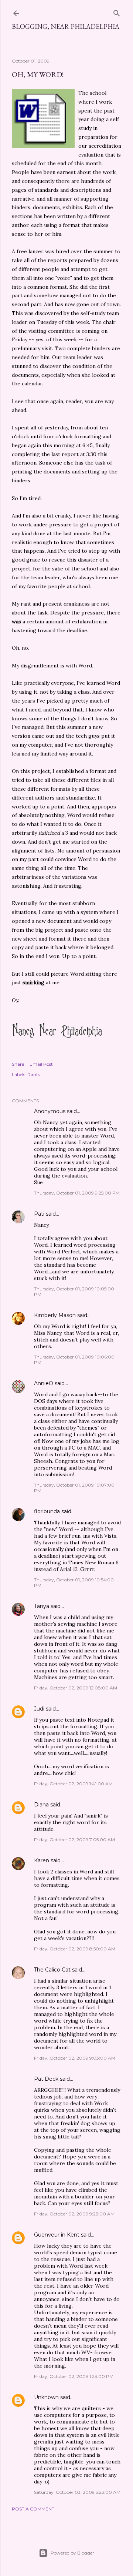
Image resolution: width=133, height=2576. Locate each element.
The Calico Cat (52, 1970)
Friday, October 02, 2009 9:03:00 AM (75, 2058)
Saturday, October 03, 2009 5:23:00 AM (77, 2492)
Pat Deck (46, 2079)
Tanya (42, 1606)
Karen (42, 1860)
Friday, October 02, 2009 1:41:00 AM (73, 1784)
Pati (39, 1214)
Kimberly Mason (55, 1315)
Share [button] (18, 1064)
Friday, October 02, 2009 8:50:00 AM (75, 1949)
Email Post (41, 1064)
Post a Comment (33, 2509)
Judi (39, 1709)
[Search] (117, 12)
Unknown (46, 2397)
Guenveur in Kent (57, 2235)
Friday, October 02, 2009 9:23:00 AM (74, 2214)
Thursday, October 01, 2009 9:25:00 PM (77, 1193)
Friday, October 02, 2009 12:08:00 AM (76, 1688)
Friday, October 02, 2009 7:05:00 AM (74, 1840)
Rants (34, 1074)
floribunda (47, 1511)
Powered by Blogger (72, 2553)
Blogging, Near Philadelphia (66, 26)
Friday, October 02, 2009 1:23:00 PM (74, 2376)
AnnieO (44, 1383)
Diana (41, 1805)
